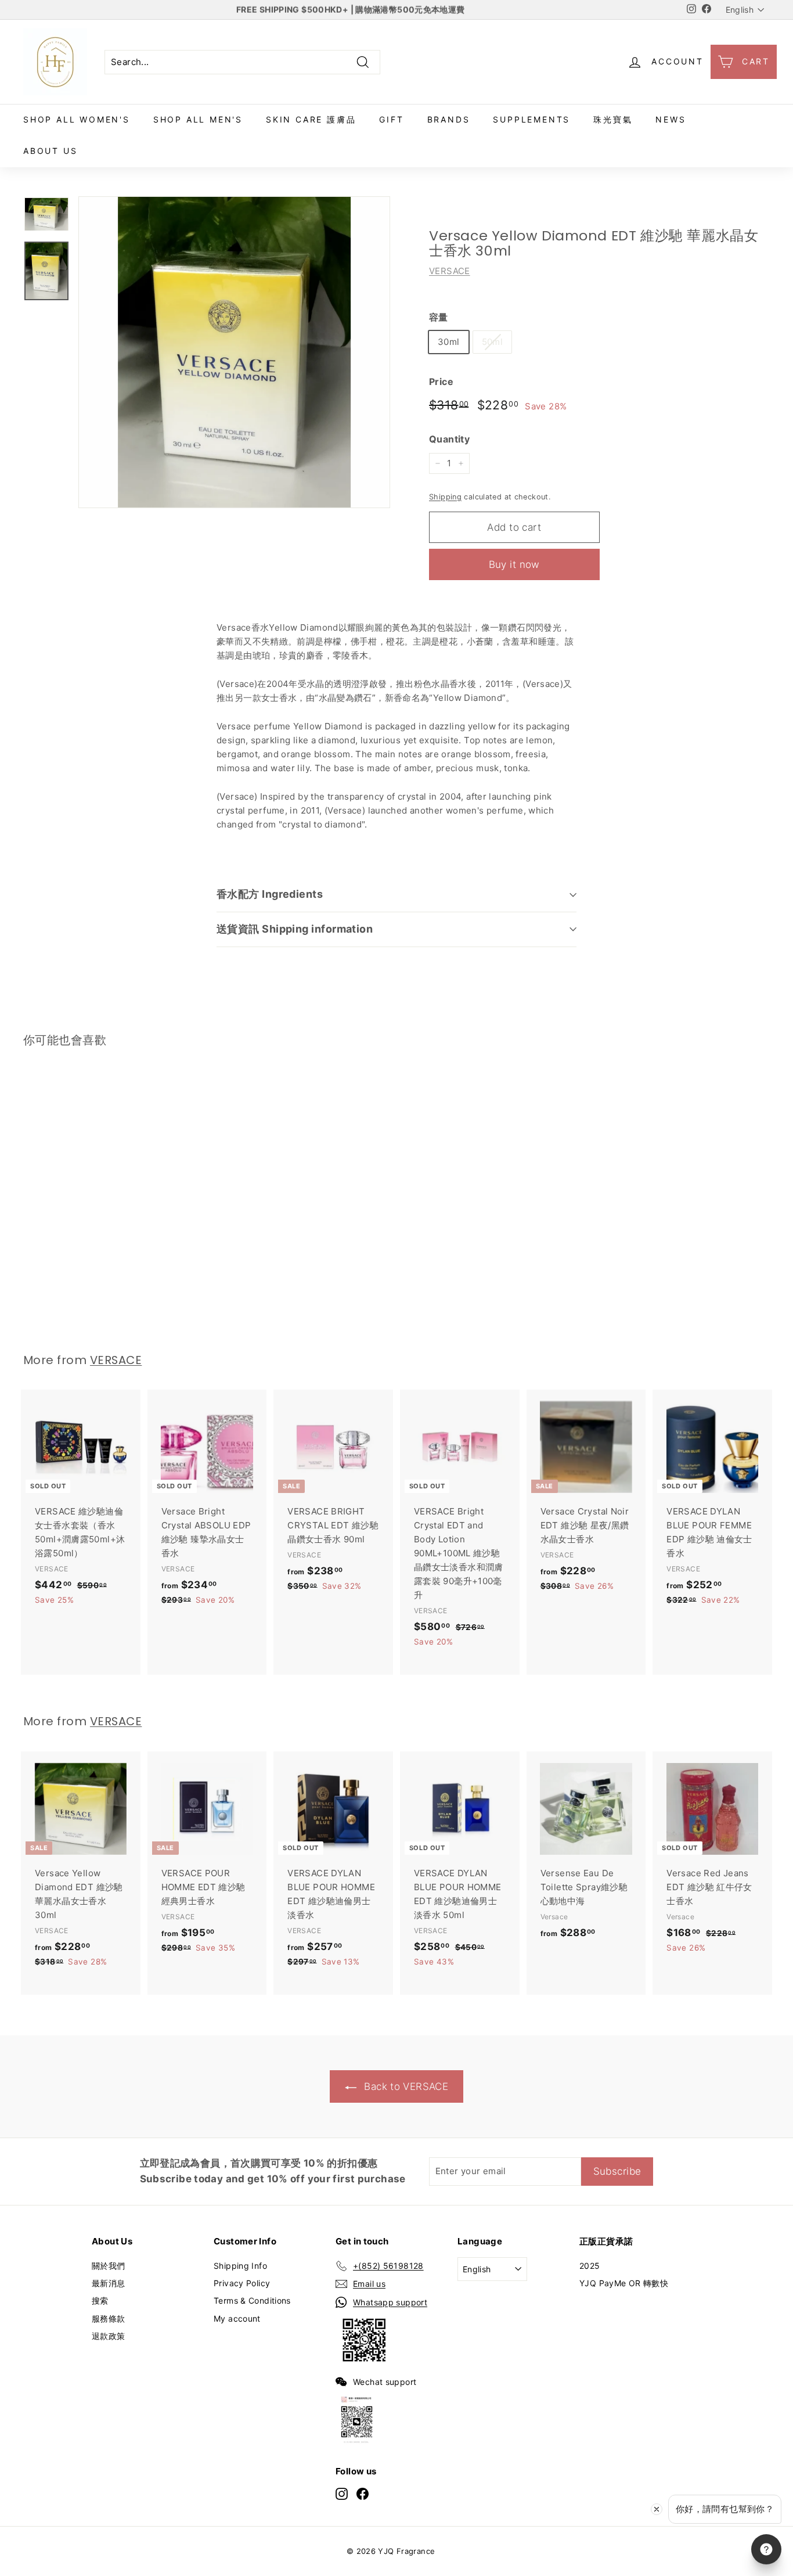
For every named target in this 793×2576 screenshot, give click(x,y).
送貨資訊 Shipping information (295, 929)
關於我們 (109, 2266)
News (671, 119)
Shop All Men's (198, 119)
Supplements (531, 119)
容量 (439, 317)
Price (441, 382)
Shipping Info (240, 2266)
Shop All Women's (77, 119)
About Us (50, 151)
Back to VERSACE (405, 2086)
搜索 (100, 2300)
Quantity (449, 439)
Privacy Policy (242, 2283)
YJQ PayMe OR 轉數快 (624, 2283)
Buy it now (514, 564)
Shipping (445, 497)
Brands (449, 119)
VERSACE (450, 271)
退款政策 (109, 2336)
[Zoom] (234, 352)
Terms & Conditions (252, 2300)
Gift (391, 119)
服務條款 (109, 2318)
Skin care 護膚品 (311, 119)
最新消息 (109, 2283)
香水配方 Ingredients (270, 894)
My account (237, 2318)
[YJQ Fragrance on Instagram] (342, 2494)
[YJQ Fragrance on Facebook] (363, 2494)
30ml (449, 342)
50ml (493, 342)
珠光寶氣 (613, 119)
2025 (590, 2266)
